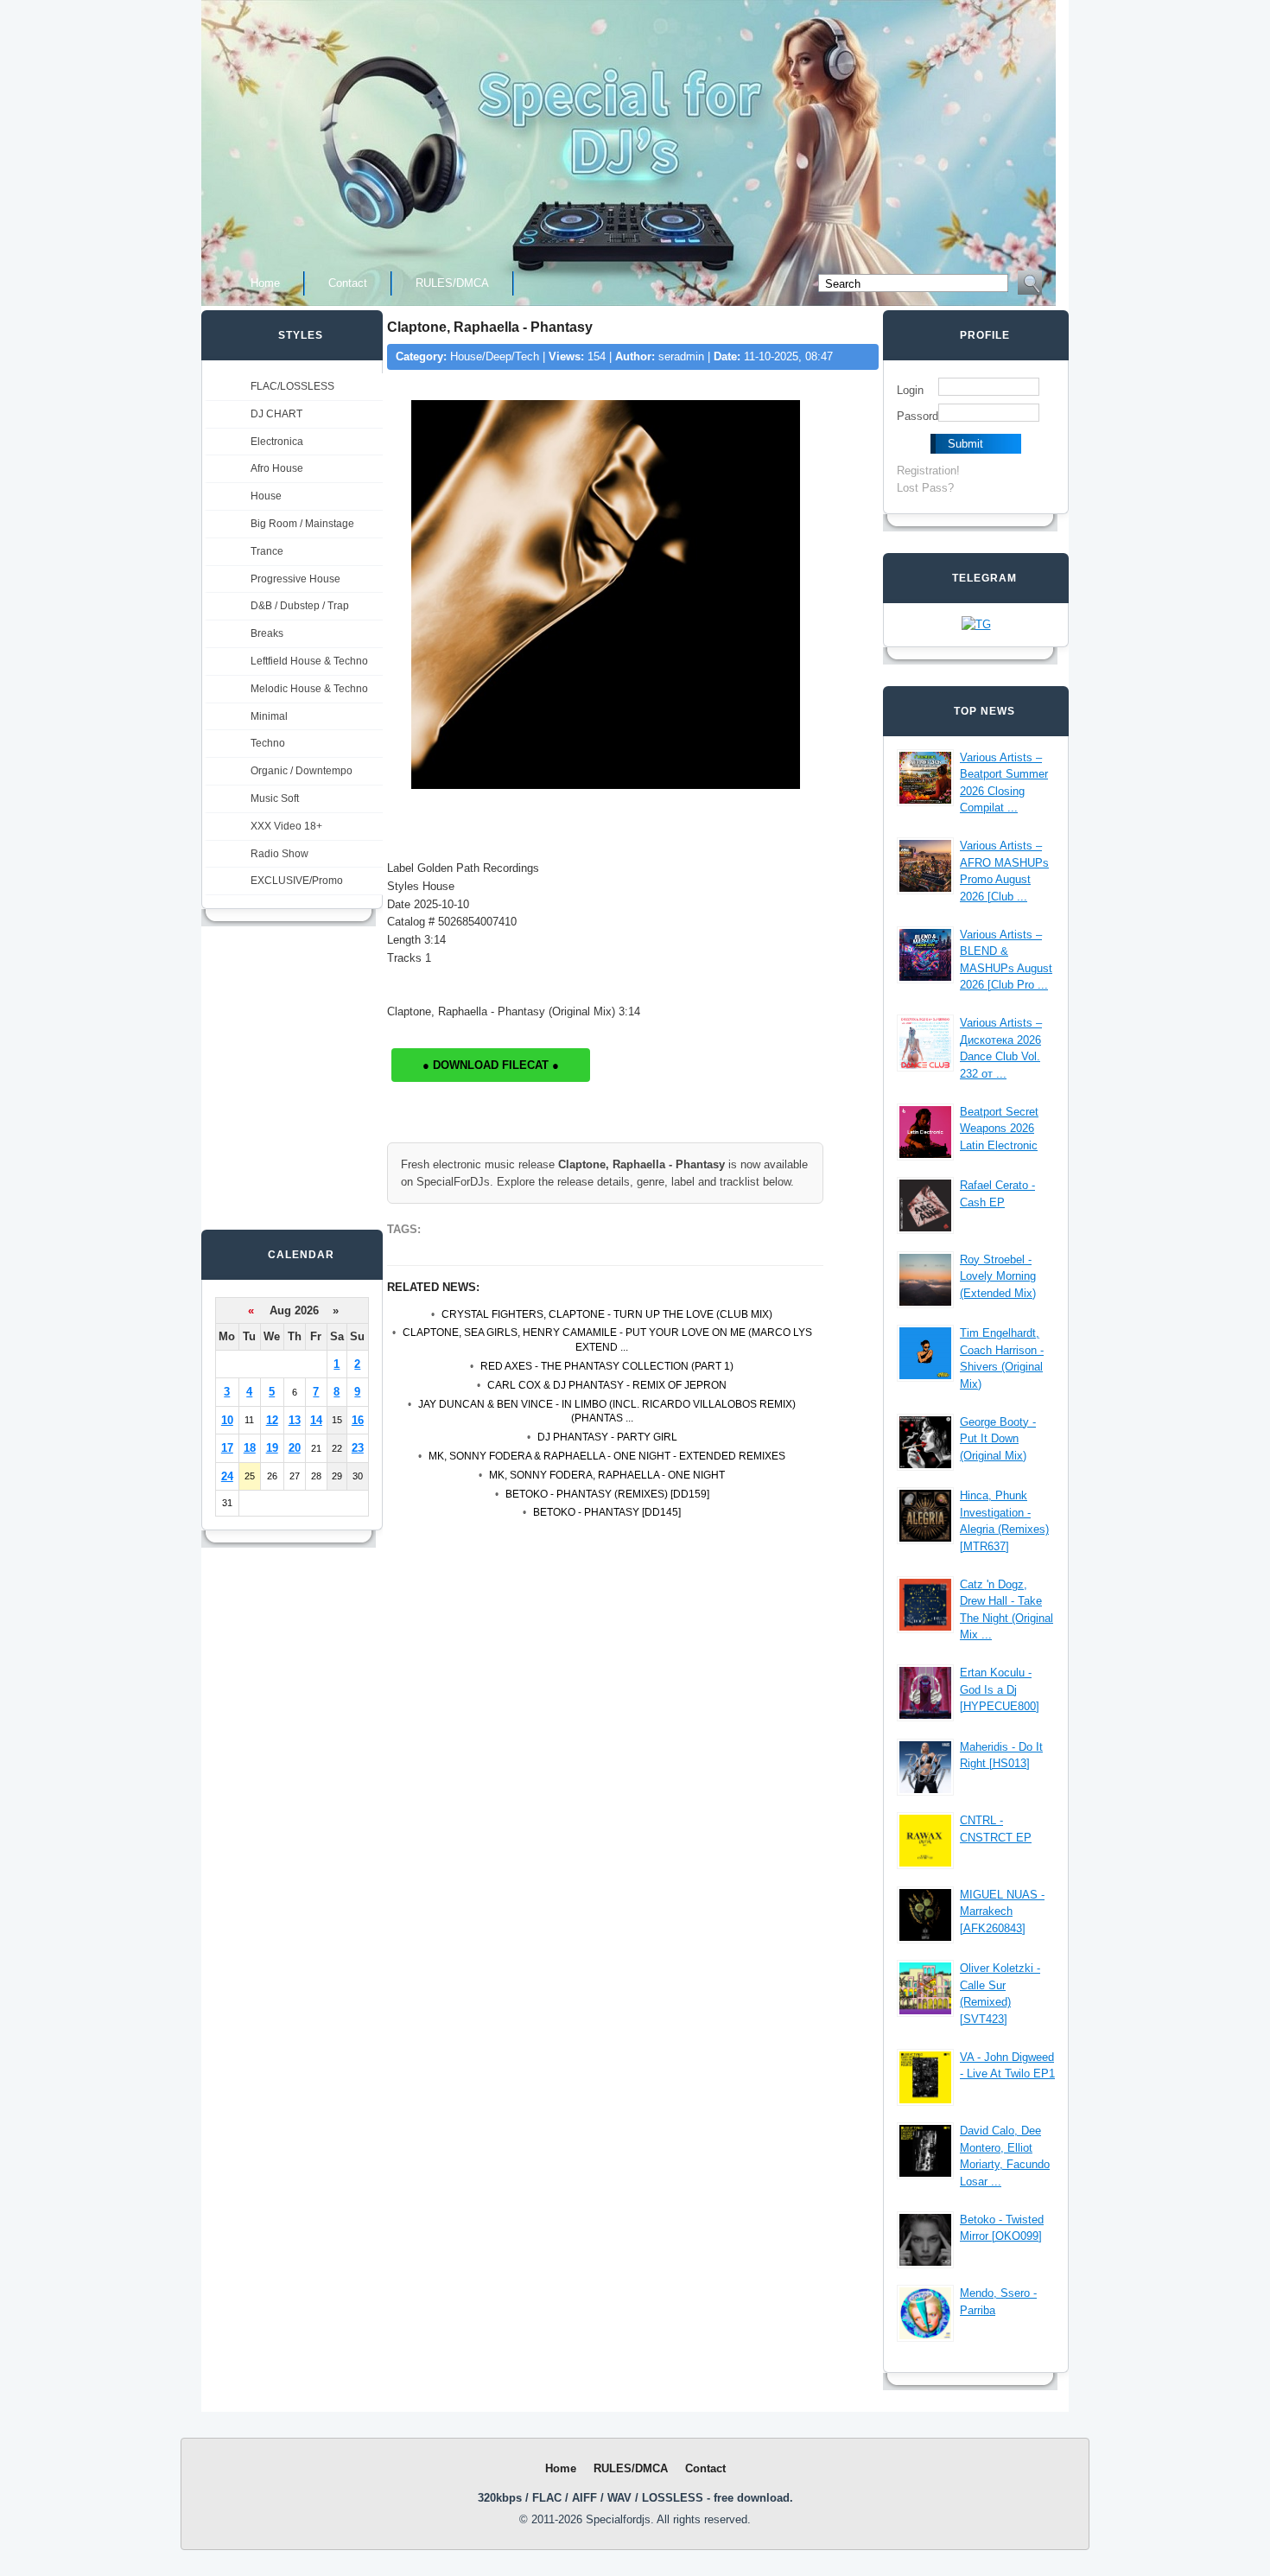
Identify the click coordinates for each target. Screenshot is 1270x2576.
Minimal (269, 716)
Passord (918, 416)
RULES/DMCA (452, 283)
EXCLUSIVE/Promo (297, 881)
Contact (348, 283)
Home (265, 283)
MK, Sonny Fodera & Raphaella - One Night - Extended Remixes (607, 1456)
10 (227, 1420)
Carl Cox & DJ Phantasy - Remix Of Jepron (607, 1385)
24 (227, 1476)
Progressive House (295, 579)
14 (316, 1420)
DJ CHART (276, 414)
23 (358, 1448)
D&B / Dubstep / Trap (300, 606)
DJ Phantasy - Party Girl (607, 1437)
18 (250, 1448)
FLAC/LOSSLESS (292, 386)
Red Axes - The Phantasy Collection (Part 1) (607, 1366)
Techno (268, 743)
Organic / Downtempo (302, 771)
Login (910, 390)
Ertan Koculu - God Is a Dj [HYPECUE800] (1000, 1689)
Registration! (928, 471)
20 (295, 1448)
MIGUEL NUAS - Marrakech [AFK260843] (1002, 1911)
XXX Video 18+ (286, 826)
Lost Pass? (925, 488)
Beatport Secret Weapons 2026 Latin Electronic (999, 1129)
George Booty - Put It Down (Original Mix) (998, 1439)
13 (295, 1420)
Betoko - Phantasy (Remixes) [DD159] (607, 1494)
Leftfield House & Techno (309, 661)
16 (358, 1420)
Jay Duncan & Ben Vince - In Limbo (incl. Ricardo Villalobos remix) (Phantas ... (607, 1412)
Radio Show (279, 854)
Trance (267, 551)
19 (272, 1448)
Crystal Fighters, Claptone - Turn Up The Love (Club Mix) (607, 1314)
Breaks (267, 633)
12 (272, 1420)
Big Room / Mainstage (302, 524)
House (266, 496)
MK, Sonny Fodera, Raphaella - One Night (607, 1475)
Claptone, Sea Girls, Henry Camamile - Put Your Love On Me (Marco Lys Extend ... (607, 1340)
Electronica (277, 442)
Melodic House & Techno (309, 689)
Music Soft (275, 798)
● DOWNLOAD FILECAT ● (491, 1065)
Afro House (277, 468)
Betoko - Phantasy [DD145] (607, 1512)
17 (227, 1448)
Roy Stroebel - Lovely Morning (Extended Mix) (998, 1276)
